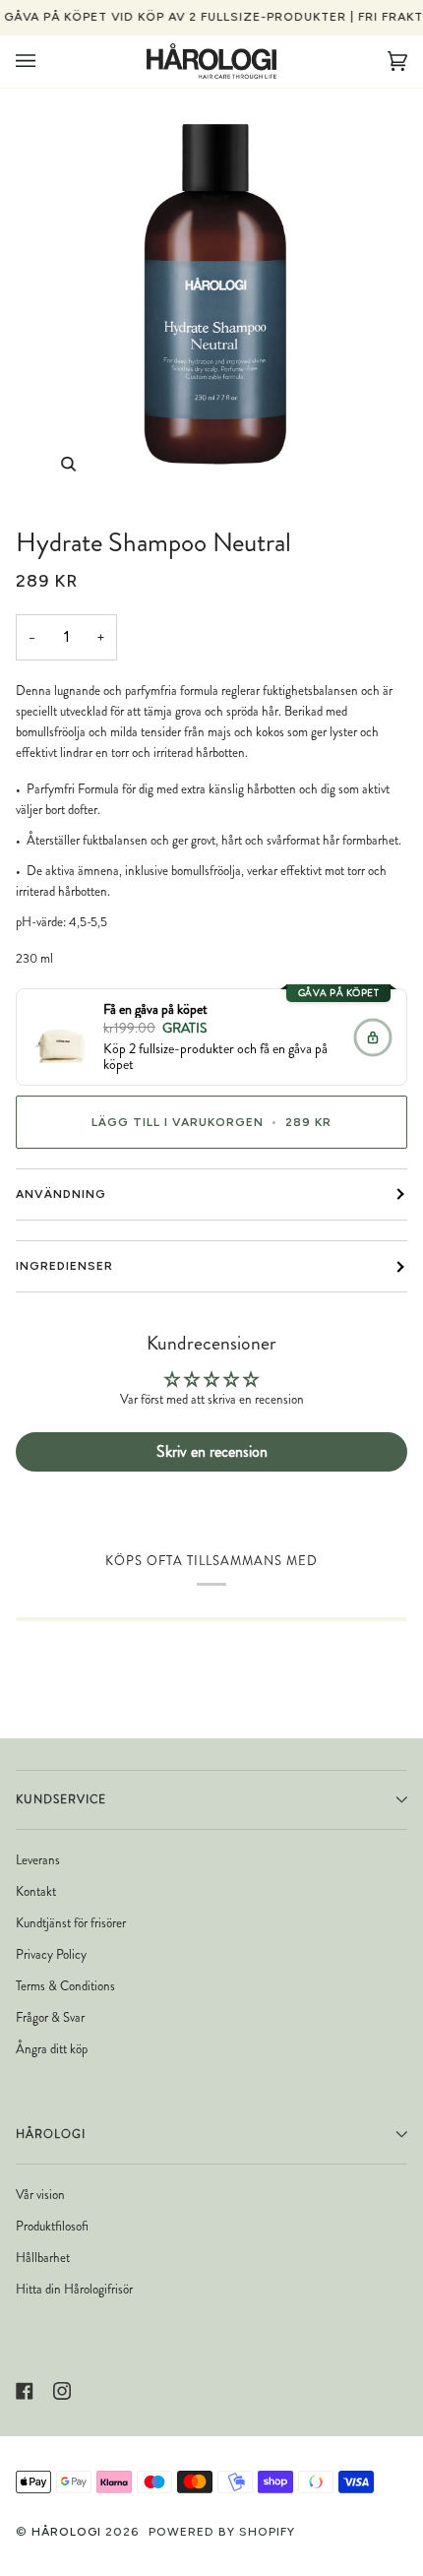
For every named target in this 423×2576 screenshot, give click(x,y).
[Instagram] (62, 2391)
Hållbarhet (43, 2258)
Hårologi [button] (51, 2134)
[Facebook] (25, 2391)
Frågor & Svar (50, 2017)
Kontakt (36, 1891)
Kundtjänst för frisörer (71, 1923)
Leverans (38, 1860)
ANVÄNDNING (61, 1194)
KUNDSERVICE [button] (61, 1799)
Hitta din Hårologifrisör (74, 2289)
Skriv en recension (212, 1451)
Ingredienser (64, 1266)
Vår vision (40, 2195)
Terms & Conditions (65, 1986)
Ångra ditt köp (52, 2049)
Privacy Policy (51, 1954)
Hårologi (66, 2532)
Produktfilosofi (52, 2226)
